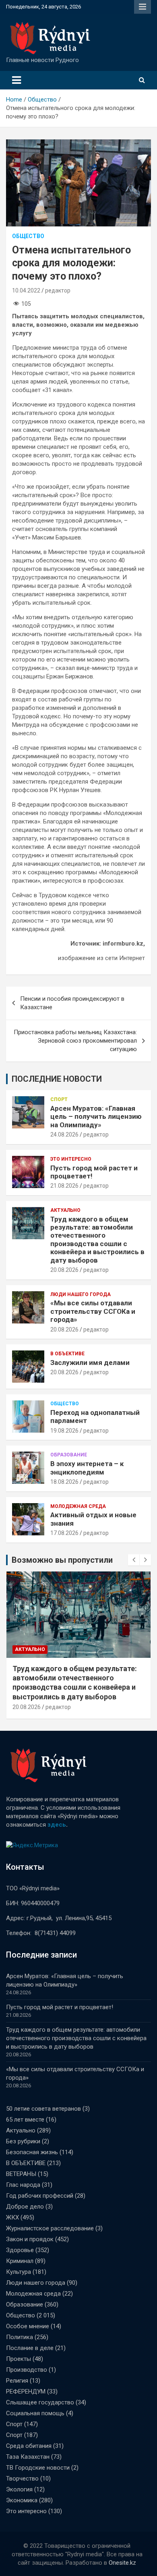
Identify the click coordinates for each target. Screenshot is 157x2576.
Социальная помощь (35, 2413)
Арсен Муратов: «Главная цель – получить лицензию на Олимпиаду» (96, 1117)
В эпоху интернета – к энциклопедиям (87, 1468)
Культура (19, 2272)
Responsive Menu (143, 7)
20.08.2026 (64, 1270)
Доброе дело (25, 2207)
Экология (19, 2489)
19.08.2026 (64, 1431)
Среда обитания (29, 2446)
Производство (27, 2370)
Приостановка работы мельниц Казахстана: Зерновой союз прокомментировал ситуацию (75, 1041)
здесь (57, 1825)
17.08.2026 (64, 1533)
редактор (58, 290)
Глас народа (23, 2185)
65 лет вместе (25, 2120)
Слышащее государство (40, 2402)
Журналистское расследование (50, 2228)
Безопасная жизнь (32, 2152)
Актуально (65, 1210)
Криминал (20, 2261)
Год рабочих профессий (40, 2196)
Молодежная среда (78, 1506)
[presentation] (134, 1560)
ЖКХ (12, 2217)
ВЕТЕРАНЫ (21, 2174)
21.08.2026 (64, 1186)
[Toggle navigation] (17, 80)
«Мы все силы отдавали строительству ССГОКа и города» (93, 1311)
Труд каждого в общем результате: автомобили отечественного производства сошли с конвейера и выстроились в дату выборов (97, 1240)
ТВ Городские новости (38, 2468)
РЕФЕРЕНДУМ (26, 2391)
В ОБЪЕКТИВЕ (67, 1354)
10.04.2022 (26, 290)
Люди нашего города (81, 1294)
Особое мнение (28, 2326)
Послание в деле (30, 2348)
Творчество (22, 2479)
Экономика (22, 2500)
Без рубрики (23, 2141)
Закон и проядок (30, 2239)
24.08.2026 (64, 1135)
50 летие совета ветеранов (43, 2109)
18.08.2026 (64, 1482)
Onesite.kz (122, 2563)
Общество (28, 236)
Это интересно (71, 1159)
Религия (17, 2381)
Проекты (19, 2359)
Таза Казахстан (28, 2457)
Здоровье (20, 2250)
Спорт (59, 1099)
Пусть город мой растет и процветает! (60, 2007)
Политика (20, 2337)
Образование (69, 1455)
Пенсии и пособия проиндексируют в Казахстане (72, 1003)
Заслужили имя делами (90, 1363)
